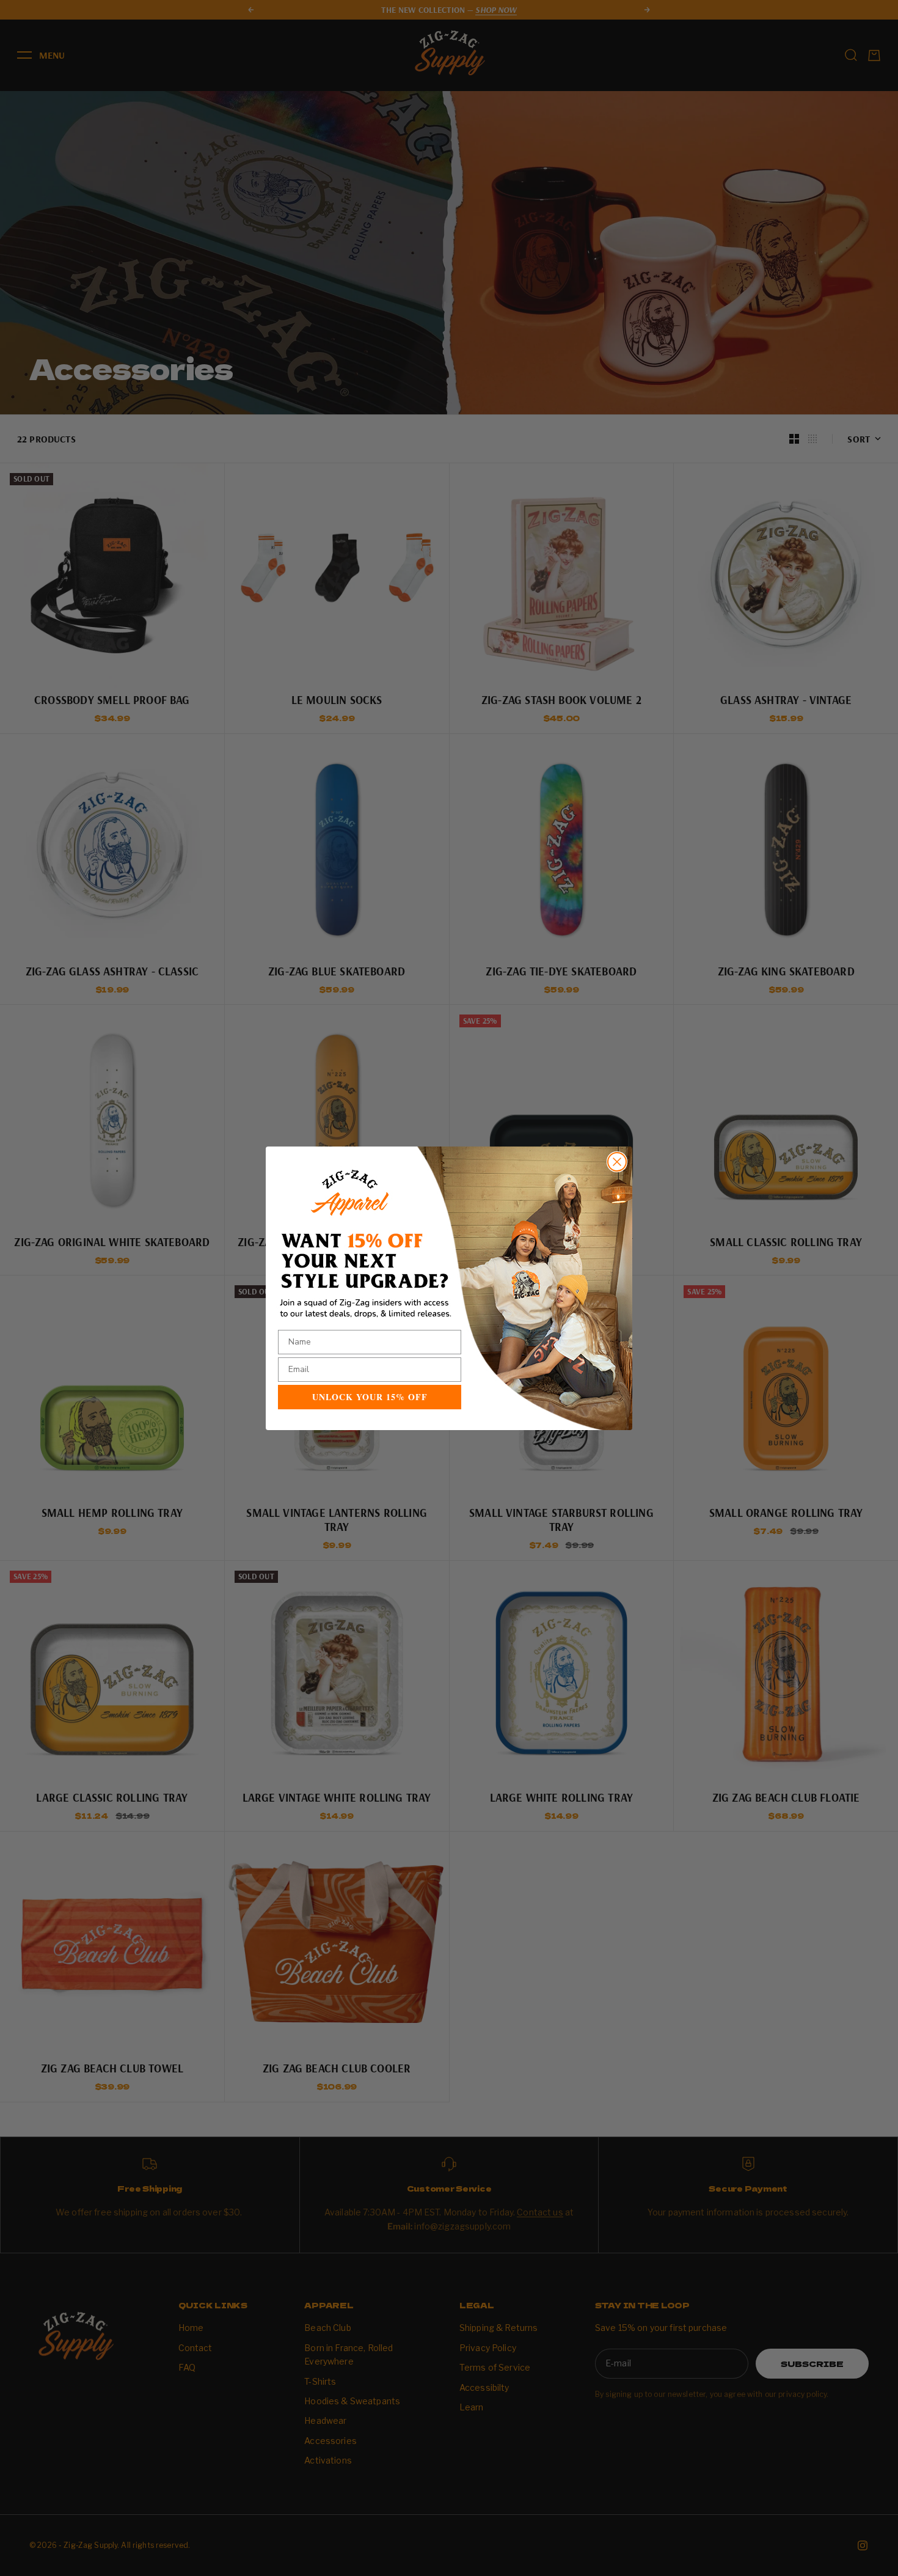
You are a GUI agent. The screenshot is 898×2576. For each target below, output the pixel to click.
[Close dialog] (617, 1162)
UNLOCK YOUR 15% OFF (370, 1397)
